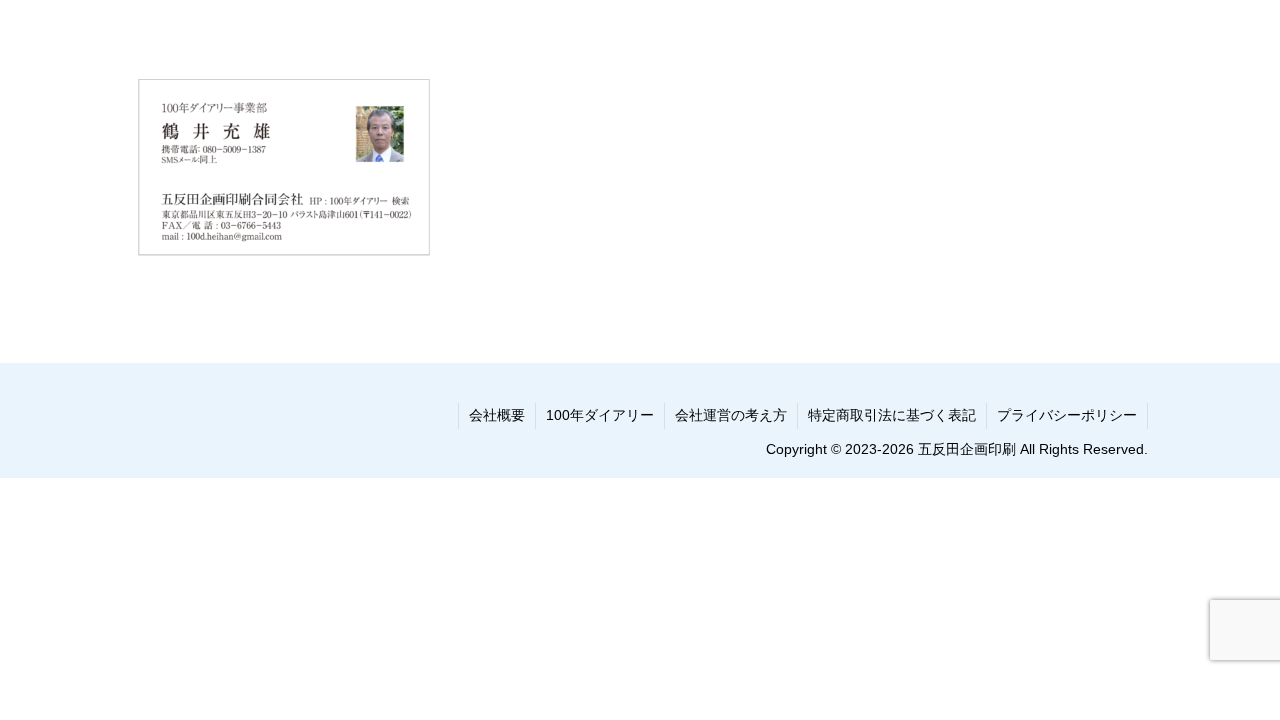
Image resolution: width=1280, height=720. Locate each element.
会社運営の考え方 (731, 415)
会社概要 (497, 415)
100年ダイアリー (600, 415)
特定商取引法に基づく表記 (892, 415)
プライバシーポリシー (1067, 415)
